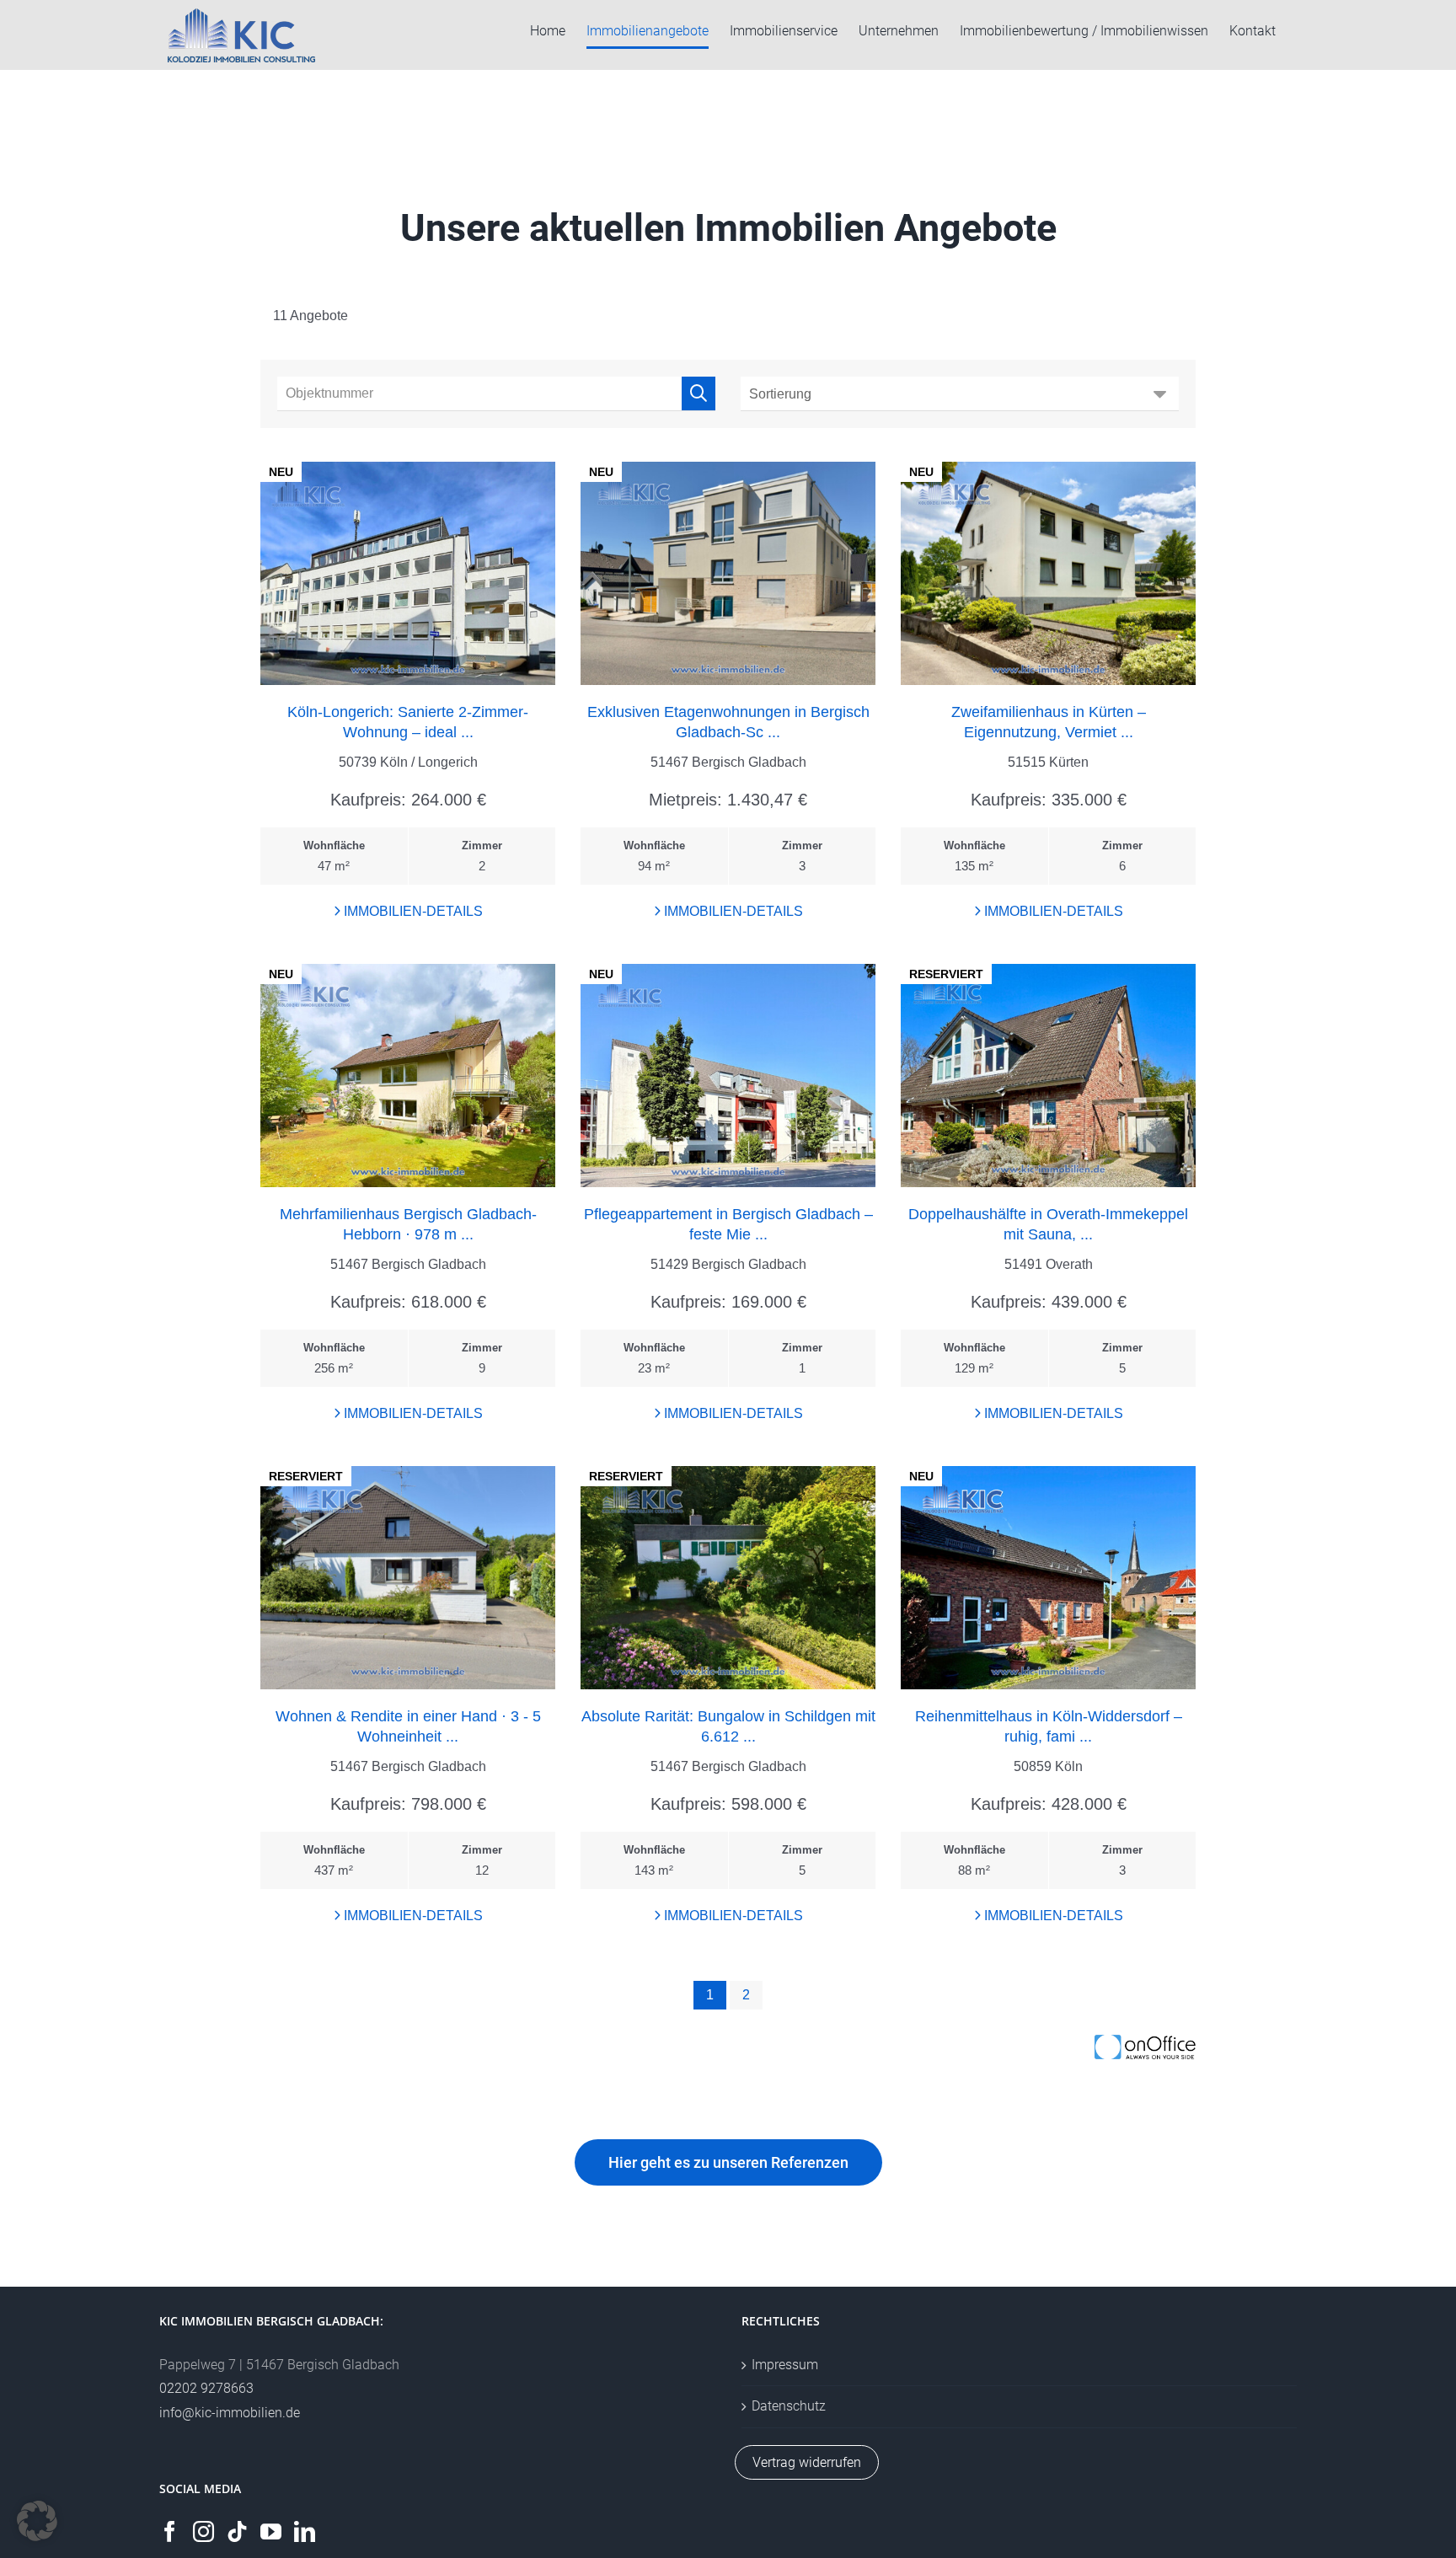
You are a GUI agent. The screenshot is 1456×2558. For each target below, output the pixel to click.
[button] (37, 2521)
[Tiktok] (237, 2531)
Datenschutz (789, 2406)
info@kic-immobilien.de (230, 2413)
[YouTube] (271, 2531)
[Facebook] (170, 2531)
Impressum (785, 2365)
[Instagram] (203, 2531)
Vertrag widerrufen (807, 2462)
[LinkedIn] (305, 2531)
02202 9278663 (206, 2388)
